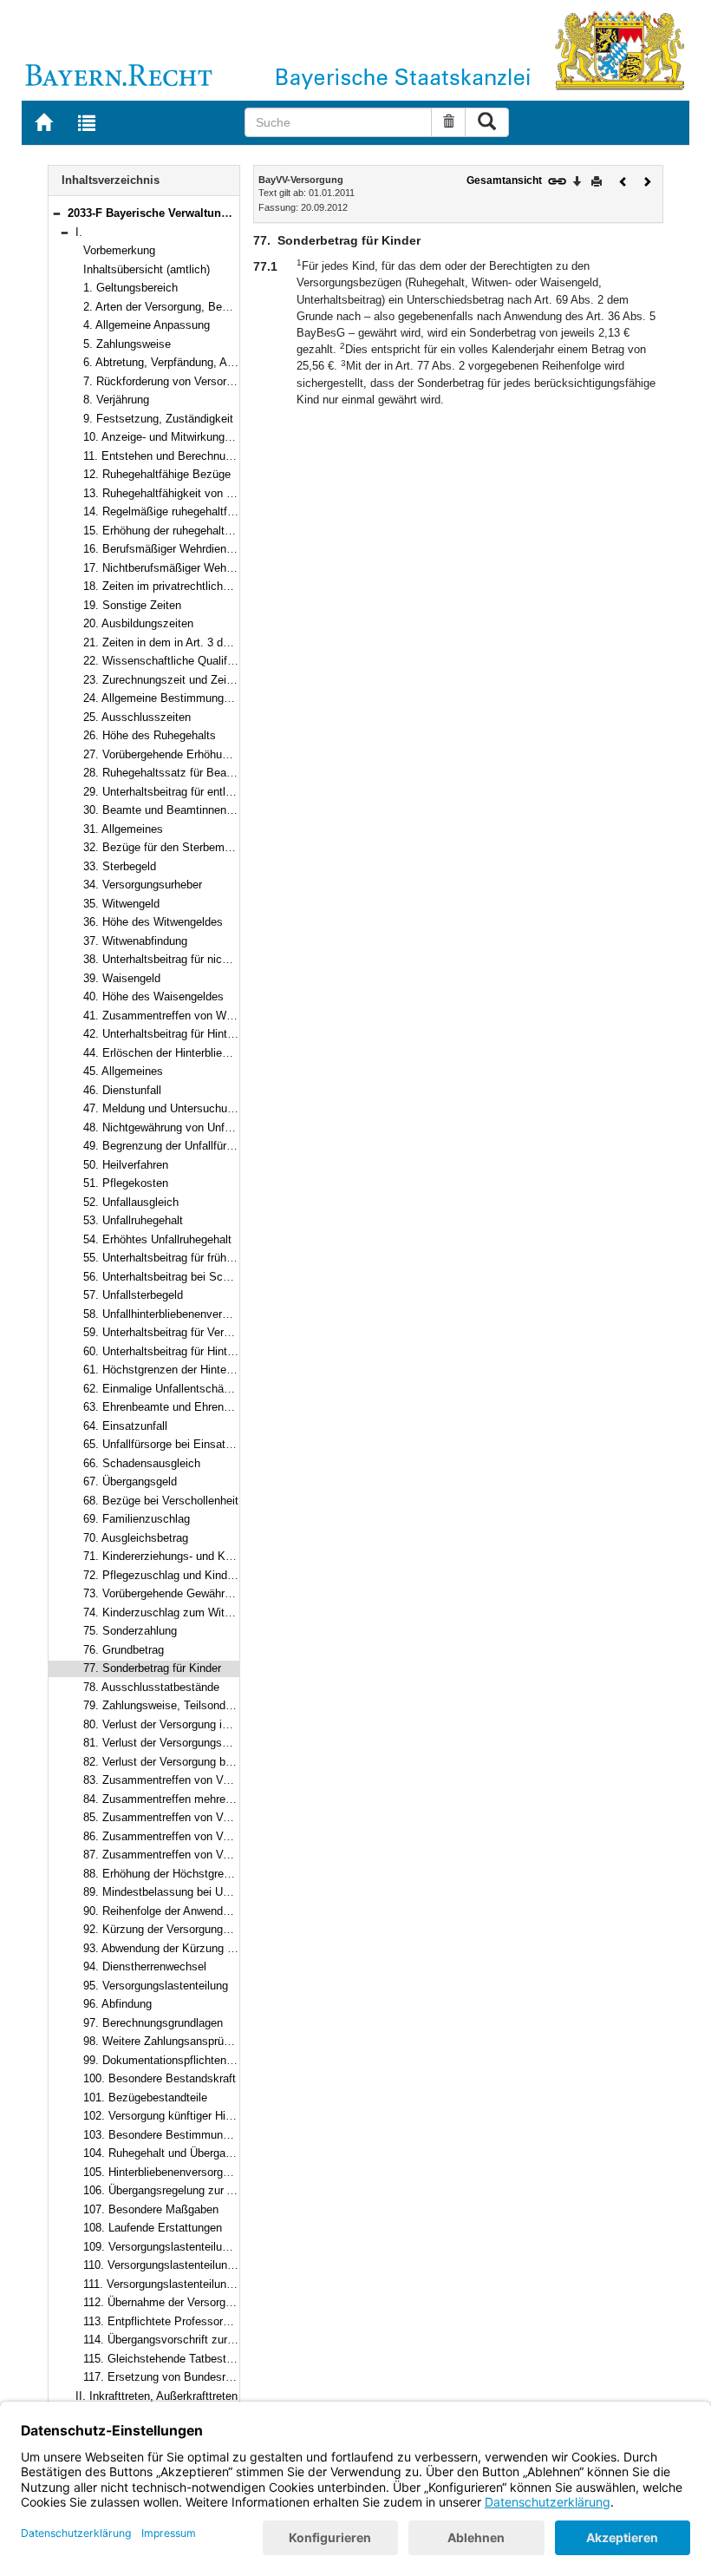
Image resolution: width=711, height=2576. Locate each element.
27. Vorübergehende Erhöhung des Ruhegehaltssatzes (219, 754)
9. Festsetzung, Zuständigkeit (158, 419)
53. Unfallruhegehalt (133, 1220)
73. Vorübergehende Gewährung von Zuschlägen (205, 1593)
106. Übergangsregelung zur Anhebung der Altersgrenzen (225, 2190)
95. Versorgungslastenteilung (156, 1986)
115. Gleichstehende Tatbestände (167, 2359)
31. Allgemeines (123, 829)
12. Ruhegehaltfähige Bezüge (157, 474)
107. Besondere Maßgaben (151, 2209)
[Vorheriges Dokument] (623, 180)
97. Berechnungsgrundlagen (153, 2023)
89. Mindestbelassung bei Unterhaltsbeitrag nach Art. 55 (224, 1892)
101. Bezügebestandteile (145, 2098)
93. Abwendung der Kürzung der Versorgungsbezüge (214, 1948)
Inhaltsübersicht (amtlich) (147, 269)
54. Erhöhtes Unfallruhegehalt (157, 1239)
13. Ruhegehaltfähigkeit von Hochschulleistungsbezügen (225, 493)
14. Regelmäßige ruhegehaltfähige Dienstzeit (196, 511)
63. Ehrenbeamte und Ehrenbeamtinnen (183, 1407)
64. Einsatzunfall (125, 1426)
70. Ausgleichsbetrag (136, 1538)
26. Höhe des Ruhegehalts (150, 735)
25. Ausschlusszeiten (137, 717)
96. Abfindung (117, 2004)
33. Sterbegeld (120, 866)
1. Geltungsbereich (130, 288)
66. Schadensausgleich (142, 1463)
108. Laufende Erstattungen (153, 2228)
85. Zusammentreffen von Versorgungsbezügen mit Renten (231, 1817)
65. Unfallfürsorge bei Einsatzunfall (171, 1444)
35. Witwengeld (121, 904)
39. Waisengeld (122, 978)
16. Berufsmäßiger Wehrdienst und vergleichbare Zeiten (223, 549)
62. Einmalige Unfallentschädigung (170, 1389)
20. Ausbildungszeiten (138, 623)
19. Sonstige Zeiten (132, 605)
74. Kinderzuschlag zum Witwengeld (174, 1612)
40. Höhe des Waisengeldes (153, 996)
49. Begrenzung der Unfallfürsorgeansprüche (195, 1146)
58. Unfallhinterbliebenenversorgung (173, 1314)
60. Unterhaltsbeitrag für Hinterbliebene (181, 1351)
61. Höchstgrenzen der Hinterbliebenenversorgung (208, 1370)
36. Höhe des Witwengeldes (153, 922)
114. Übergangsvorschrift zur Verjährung (183, 2340)
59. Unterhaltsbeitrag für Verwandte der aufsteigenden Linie (231, 1332)
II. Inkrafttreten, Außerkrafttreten (157, 2396)
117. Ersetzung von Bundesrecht (165, 2377)
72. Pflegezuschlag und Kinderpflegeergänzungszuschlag (227, 1575)
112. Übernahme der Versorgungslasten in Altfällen (209, 2302)
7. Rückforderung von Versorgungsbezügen (191, 381)
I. (79, 232)
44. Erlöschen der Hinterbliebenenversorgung (196, 1053)
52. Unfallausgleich (131, 1202)
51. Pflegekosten (126, 1183)
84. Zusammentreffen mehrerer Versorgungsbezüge (212, 1799)
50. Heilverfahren (126, 1165)
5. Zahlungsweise (127, 344)
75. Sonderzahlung (130, 1631)
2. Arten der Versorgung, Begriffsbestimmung (196, 307)
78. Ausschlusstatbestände (151, 1687)
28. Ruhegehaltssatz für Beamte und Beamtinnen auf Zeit (228, 773)
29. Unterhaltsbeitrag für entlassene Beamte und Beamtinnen (236, 792)
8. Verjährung (116, 400)
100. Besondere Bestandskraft (160, 2078)
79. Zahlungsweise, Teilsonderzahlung (179, 1705)
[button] (56, 213)
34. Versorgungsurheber (143, 885)
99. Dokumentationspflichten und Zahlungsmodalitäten (219, 2060)
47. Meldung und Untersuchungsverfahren (188, 1108)
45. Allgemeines (123, 1071)
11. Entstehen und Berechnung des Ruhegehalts (204, 456)
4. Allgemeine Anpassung (147, 325)
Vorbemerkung (119, 250)
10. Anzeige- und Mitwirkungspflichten (178, 437)
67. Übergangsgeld (130, 1481)
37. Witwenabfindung (135, 941)
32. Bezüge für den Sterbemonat (165, 847)
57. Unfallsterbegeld (133, 1295)
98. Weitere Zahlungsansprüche (163, 2041)
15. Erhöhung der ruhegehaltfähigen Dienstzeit (199, 531)
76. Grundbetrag (124, 1650)
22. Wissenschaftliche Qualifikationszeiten (190, 661)
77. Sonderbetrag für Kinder (152, 1668)
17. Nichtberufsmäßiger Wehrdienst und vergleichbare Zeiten (235, 568)
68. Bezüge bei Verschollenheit (161, 1501)
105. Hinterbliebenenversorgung (162, 2172)
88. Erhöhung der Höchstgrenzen (166, 1874)
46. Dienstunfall (122, 1090)
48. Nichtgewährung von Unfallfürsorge (180, 1127)
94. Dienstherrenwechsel (145, 1966)
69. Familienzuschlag (137, 1519)
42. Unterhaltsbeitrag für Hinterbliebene (181, 1034)
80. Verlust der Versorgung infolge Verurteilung (199, 1724)
